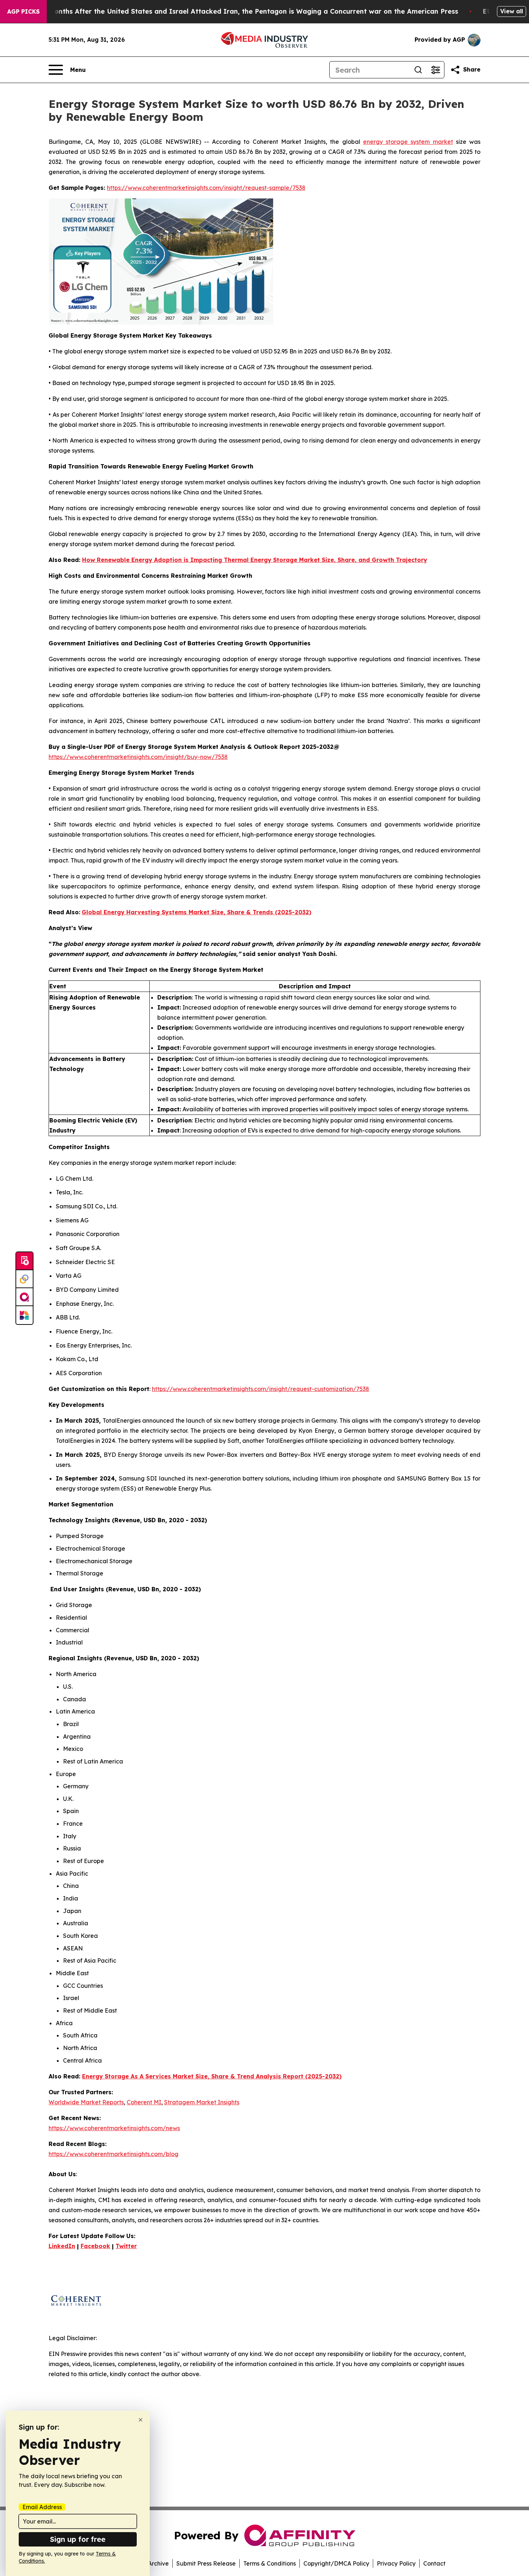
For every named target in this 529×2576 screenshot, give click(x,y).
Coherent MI (144, 2102)
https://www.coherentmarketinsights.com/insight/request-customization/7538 (261, 1389)
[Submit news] (24, 1261)
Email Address (42, 2507)
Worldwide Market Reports (86, 2102)
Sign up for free (78, 2539)
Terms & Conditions (270, 2563)
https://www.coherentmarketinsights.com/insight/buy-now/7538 (138, 757)
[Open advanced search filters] (435, 70)
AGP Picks (23, 12)
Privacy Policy (396, 2563)
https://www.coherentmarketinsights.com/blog (114, 2154)
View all (512, 11)
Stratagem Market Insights (202, 2102)
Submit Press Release (206, 2563)
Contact (434, 2563)
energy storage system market (408, 142)
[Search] (418, 70)
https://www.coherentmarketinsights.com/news (114, 2128)
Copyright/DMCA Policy (336, 2563)
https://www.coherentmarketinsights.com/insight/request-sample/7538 (206, 188)
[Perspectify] (24, 1279)
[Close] (141, 2420)
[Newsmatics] (24, 1315)
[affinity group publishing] (24, 1297)
